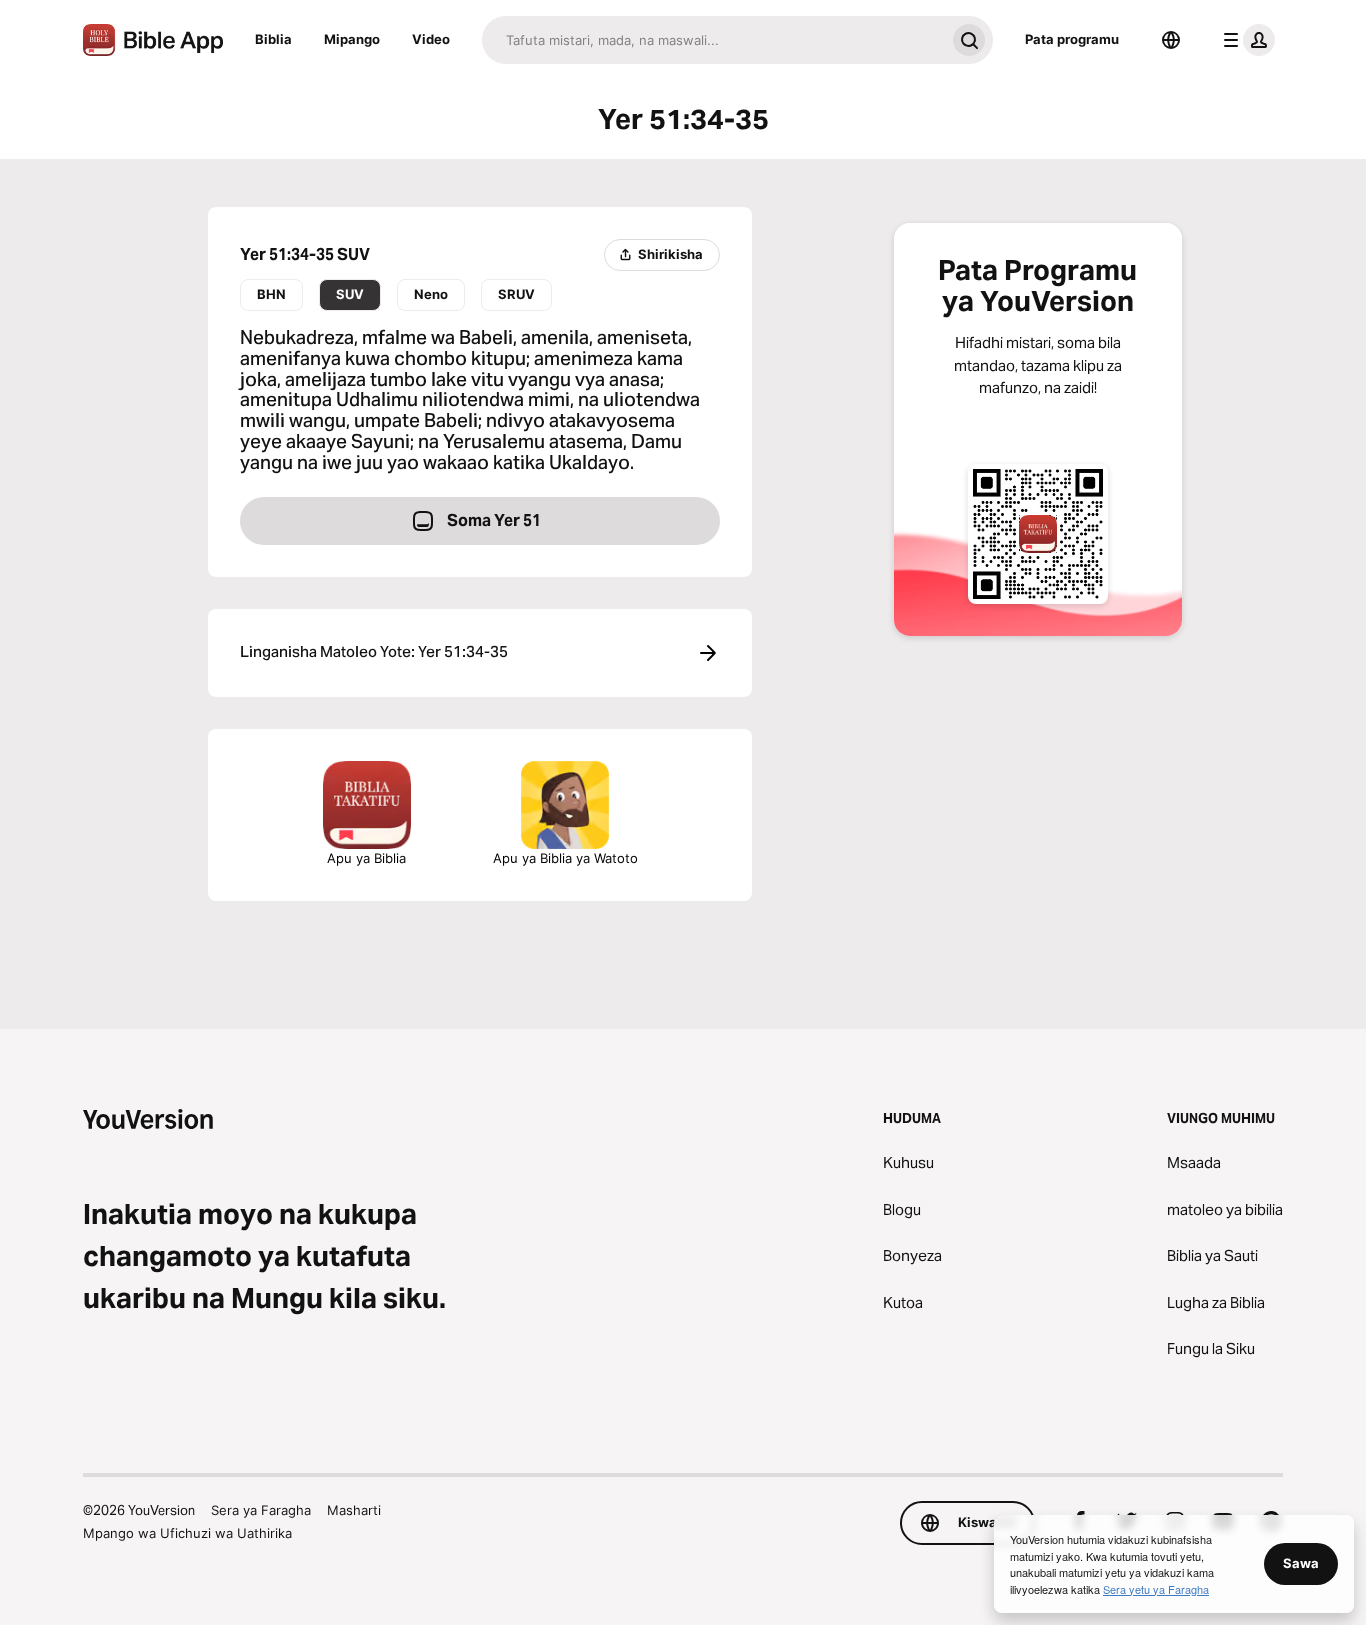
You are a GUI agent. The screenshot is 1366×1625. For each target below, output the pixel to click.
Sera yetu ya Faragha (1156, 1589)
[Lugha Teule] (1171, 40)
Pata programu (1072, 39)
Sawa (1301, 1563)
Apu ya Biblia (366, 858)
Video (431, 39)
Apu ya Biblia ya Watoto (565, 858)
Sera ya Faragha (261, 1510)
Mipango (352, 39)
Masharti (354, 1510)
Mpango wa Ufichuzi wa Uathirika (187, 1533)
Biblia (273, 39)
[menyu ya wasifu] (1245, 40)
